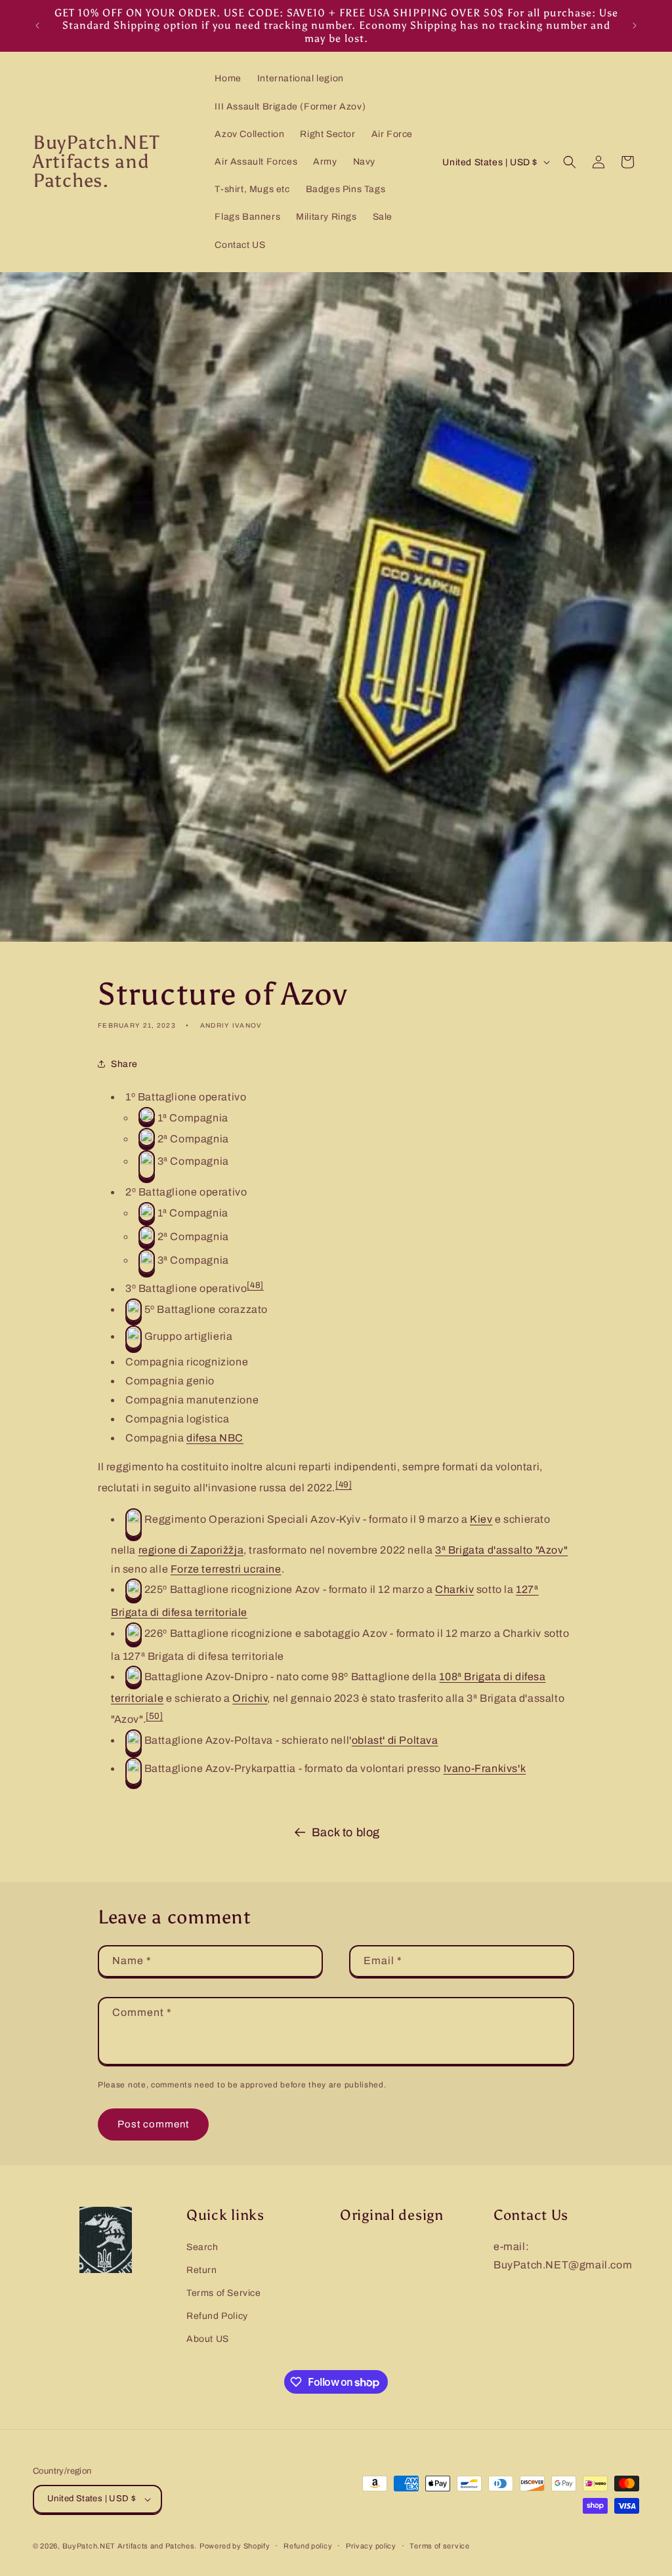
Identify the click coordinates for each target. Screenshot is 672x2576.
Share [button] (124, 1064)
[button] (570, 162)
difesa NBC (215, 1438)
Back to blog (346, 1832)
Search (202, 2247)
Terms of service (439, 2546)
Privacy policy (371, 2546)
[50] (154, 1716)
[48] (255, 1285)
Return (202, 2270)
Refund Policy (217, 2316)
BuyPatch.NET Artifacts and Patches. (130, 2546)
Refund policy (308, 2546)
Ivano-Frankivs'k (485, 1768)
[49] (344, 1484)
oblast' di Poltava (395, 1740)
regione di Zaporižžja (191, 1550)
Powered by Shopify (235, 2546)
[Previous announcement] (37, 26)
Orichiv (250, 1698)
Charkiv (454, 1589)
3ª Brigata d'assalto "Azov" (501, 1550)
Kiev (481, 1519)
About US (208, 2339)
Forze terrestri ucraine (226, 1569)
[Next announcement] (635, 26)
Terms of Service (224, 2293)
